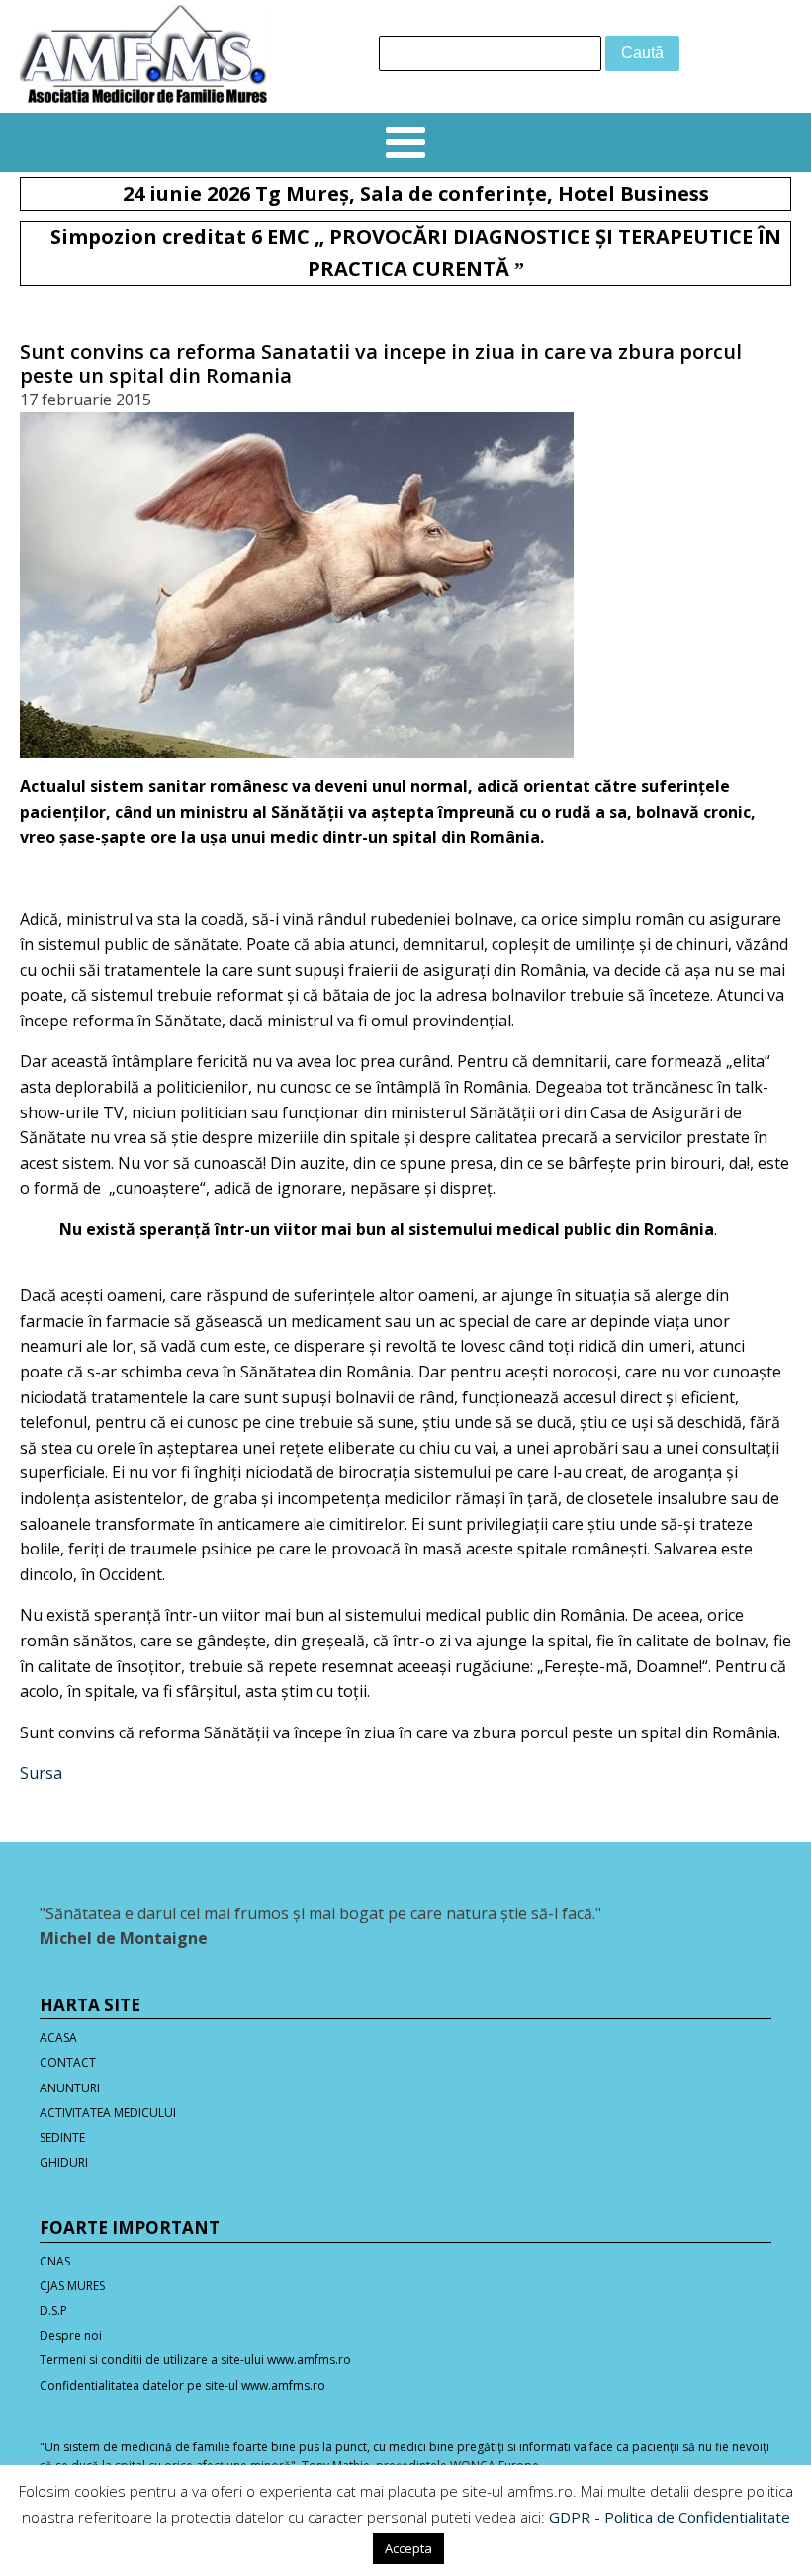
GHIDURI (64, 2162)
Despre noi (71, 2335)
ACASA (58, 2038)
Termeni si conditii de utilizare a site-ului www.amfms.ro (195, 2360)
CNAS (55, 2261)
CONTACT (68, 2062)
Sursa (41, 1773)
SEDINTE (62, 2137)
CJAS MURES (72, 2286)
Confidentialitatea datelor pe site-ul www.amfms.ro (182, 2386)
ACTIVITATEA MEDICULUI (108, 2113)
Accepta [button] (408, 2548)
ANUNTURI (70, 2088)
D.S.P (53, 2310)
